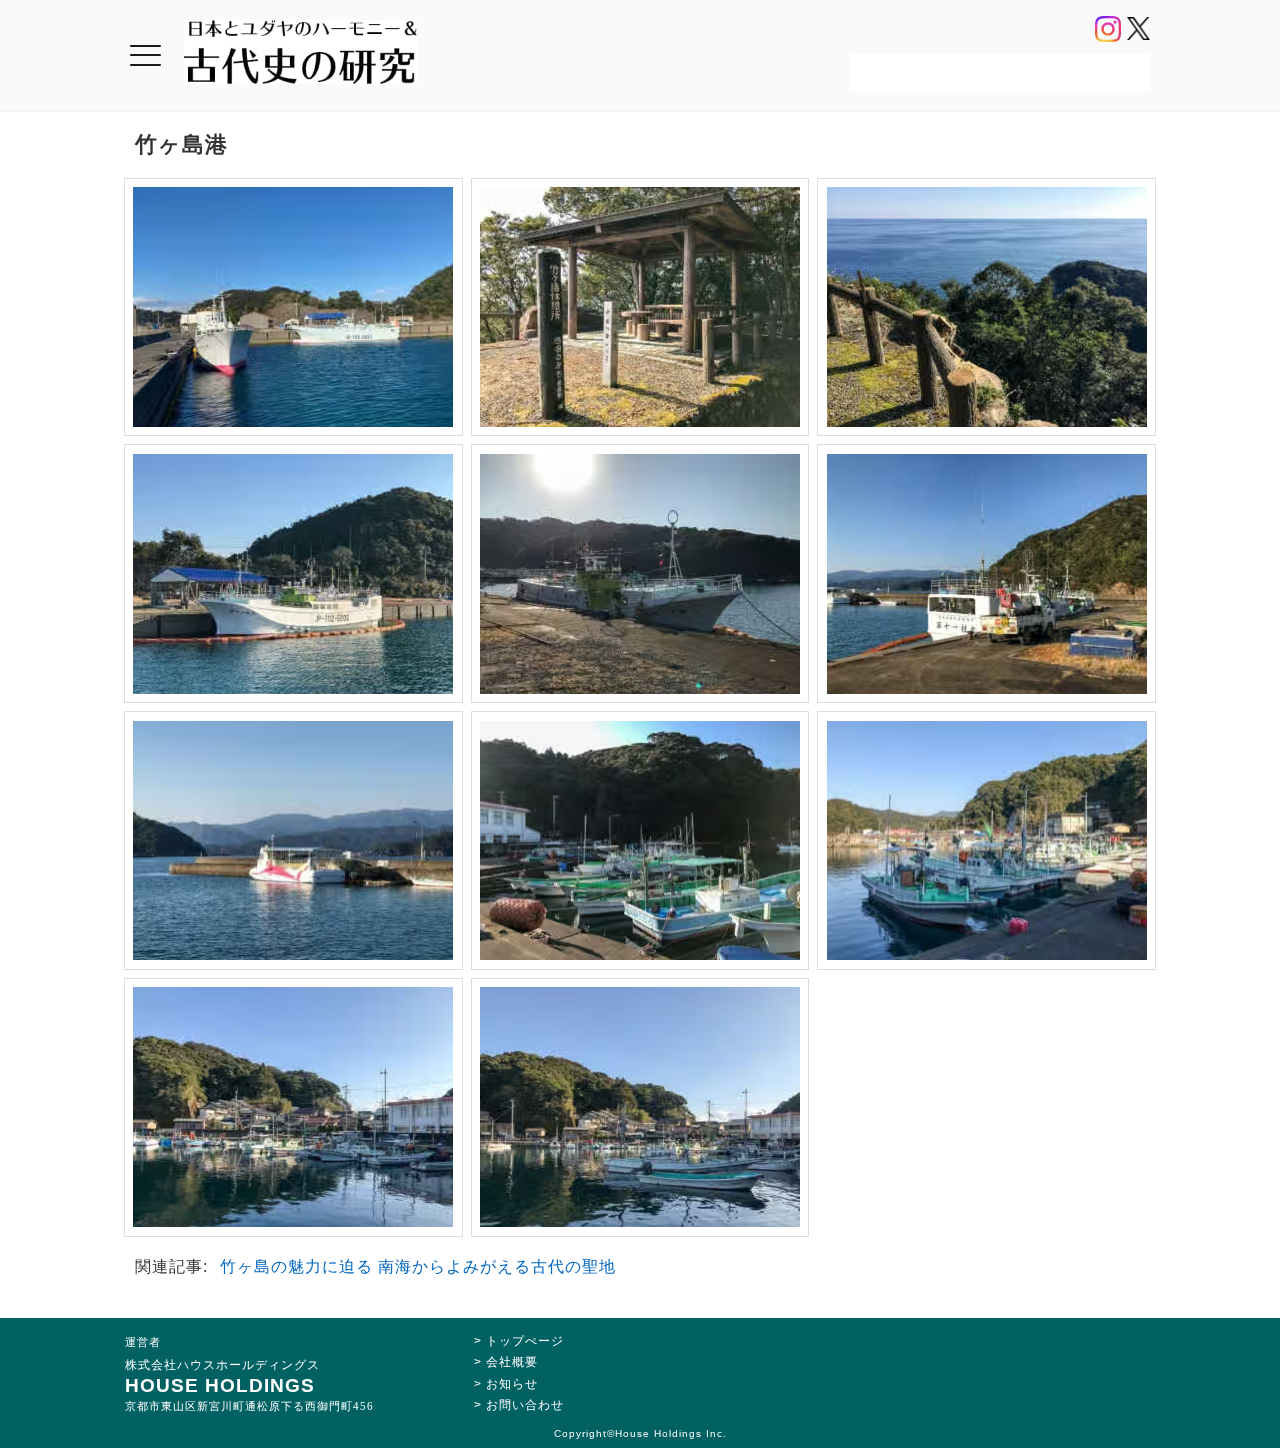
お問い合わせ (525, 1405)
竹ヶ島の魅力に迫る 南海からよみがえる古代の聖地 (418, 1266)
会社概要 (512, 1362)
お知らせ (512, 1384)
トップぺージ (525, 1341)
